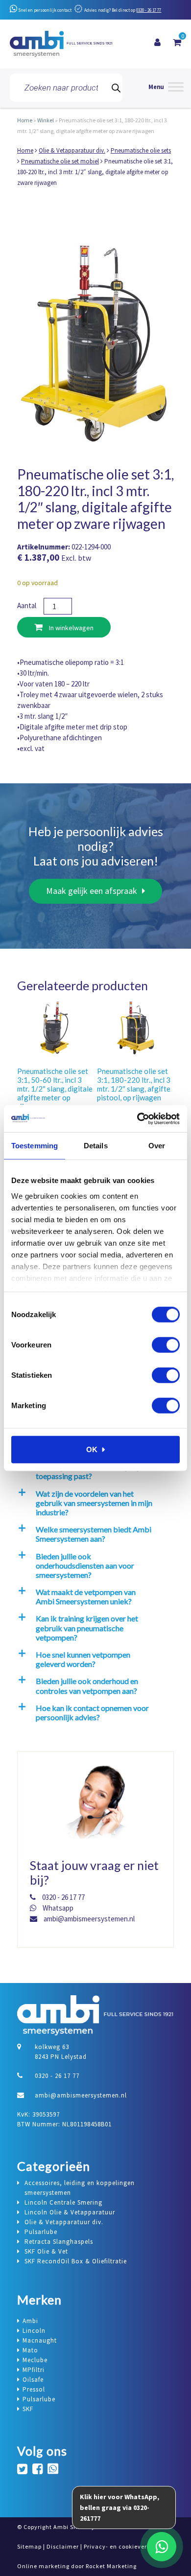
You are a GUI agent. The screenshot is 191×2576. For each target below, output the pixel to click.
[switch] (166, 1345)
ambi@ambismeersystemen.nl (88, 1919)
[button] (94, 1503)
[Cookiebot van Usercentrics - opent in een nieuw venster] (137, 1118)
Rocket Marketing (111, 2566)
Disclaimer (63, 2546)
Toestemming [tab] (35, 1146)
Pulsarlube (39, 2399)
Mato (30, 2350)
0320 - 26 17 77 (149, 10)
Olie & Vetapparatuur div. (72, 150)
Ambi (30, 2321)
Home (25, 120)
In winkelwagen (71, 628)
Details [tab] (96, 1146)
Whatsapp (57, 1908)
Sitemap (29, 2546)
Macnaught (40, 2340)
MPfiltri (34, 2370)
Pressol (34, 2389)
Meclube (35, 2360)
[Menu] (166, 88)
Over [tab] (157, 1146)
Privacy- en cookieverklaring (126, 2546)
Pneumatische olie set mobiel (60, 161)
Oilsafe (33, 2380)
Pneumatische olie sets (141, 150)
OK (92, 1449)
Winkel (46, 120)
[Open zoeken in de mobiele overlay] (66, 88)
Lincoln (34, 2331)
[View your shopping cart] (177, 43)
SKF (28, 2409)
